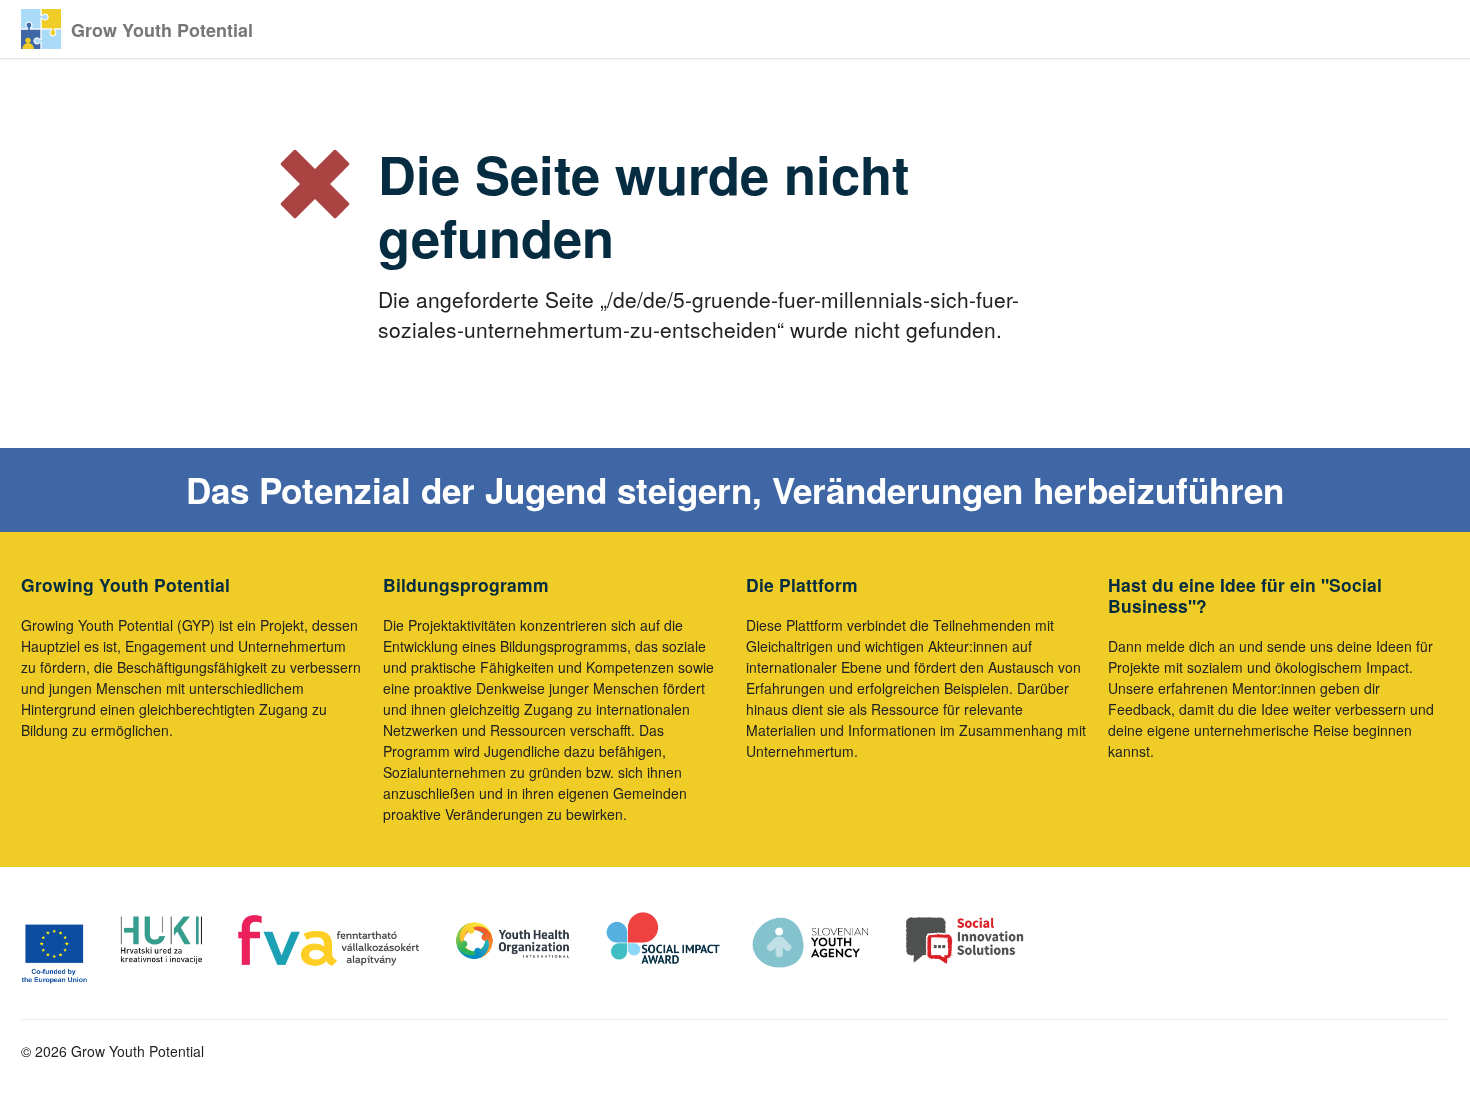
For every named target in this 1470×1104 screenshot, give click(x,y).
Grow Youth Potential (162, 30)
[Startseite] (41, 29)
